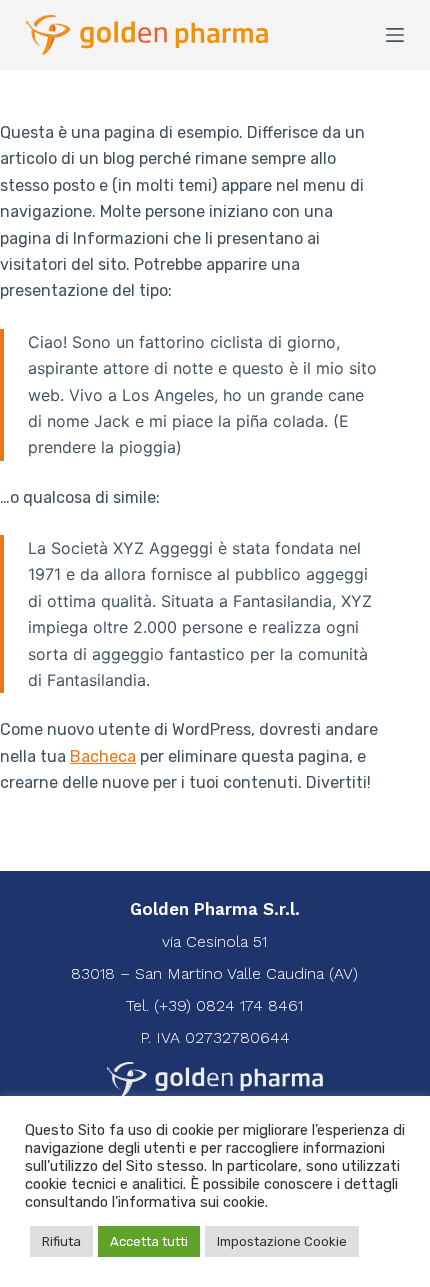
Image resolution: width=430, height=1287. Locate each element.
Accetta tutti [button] (149, 1241)
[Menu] (395, 35)
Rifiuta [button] (61, 1241)
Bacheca (103, 756)
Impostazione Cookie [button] (282, 1241)
